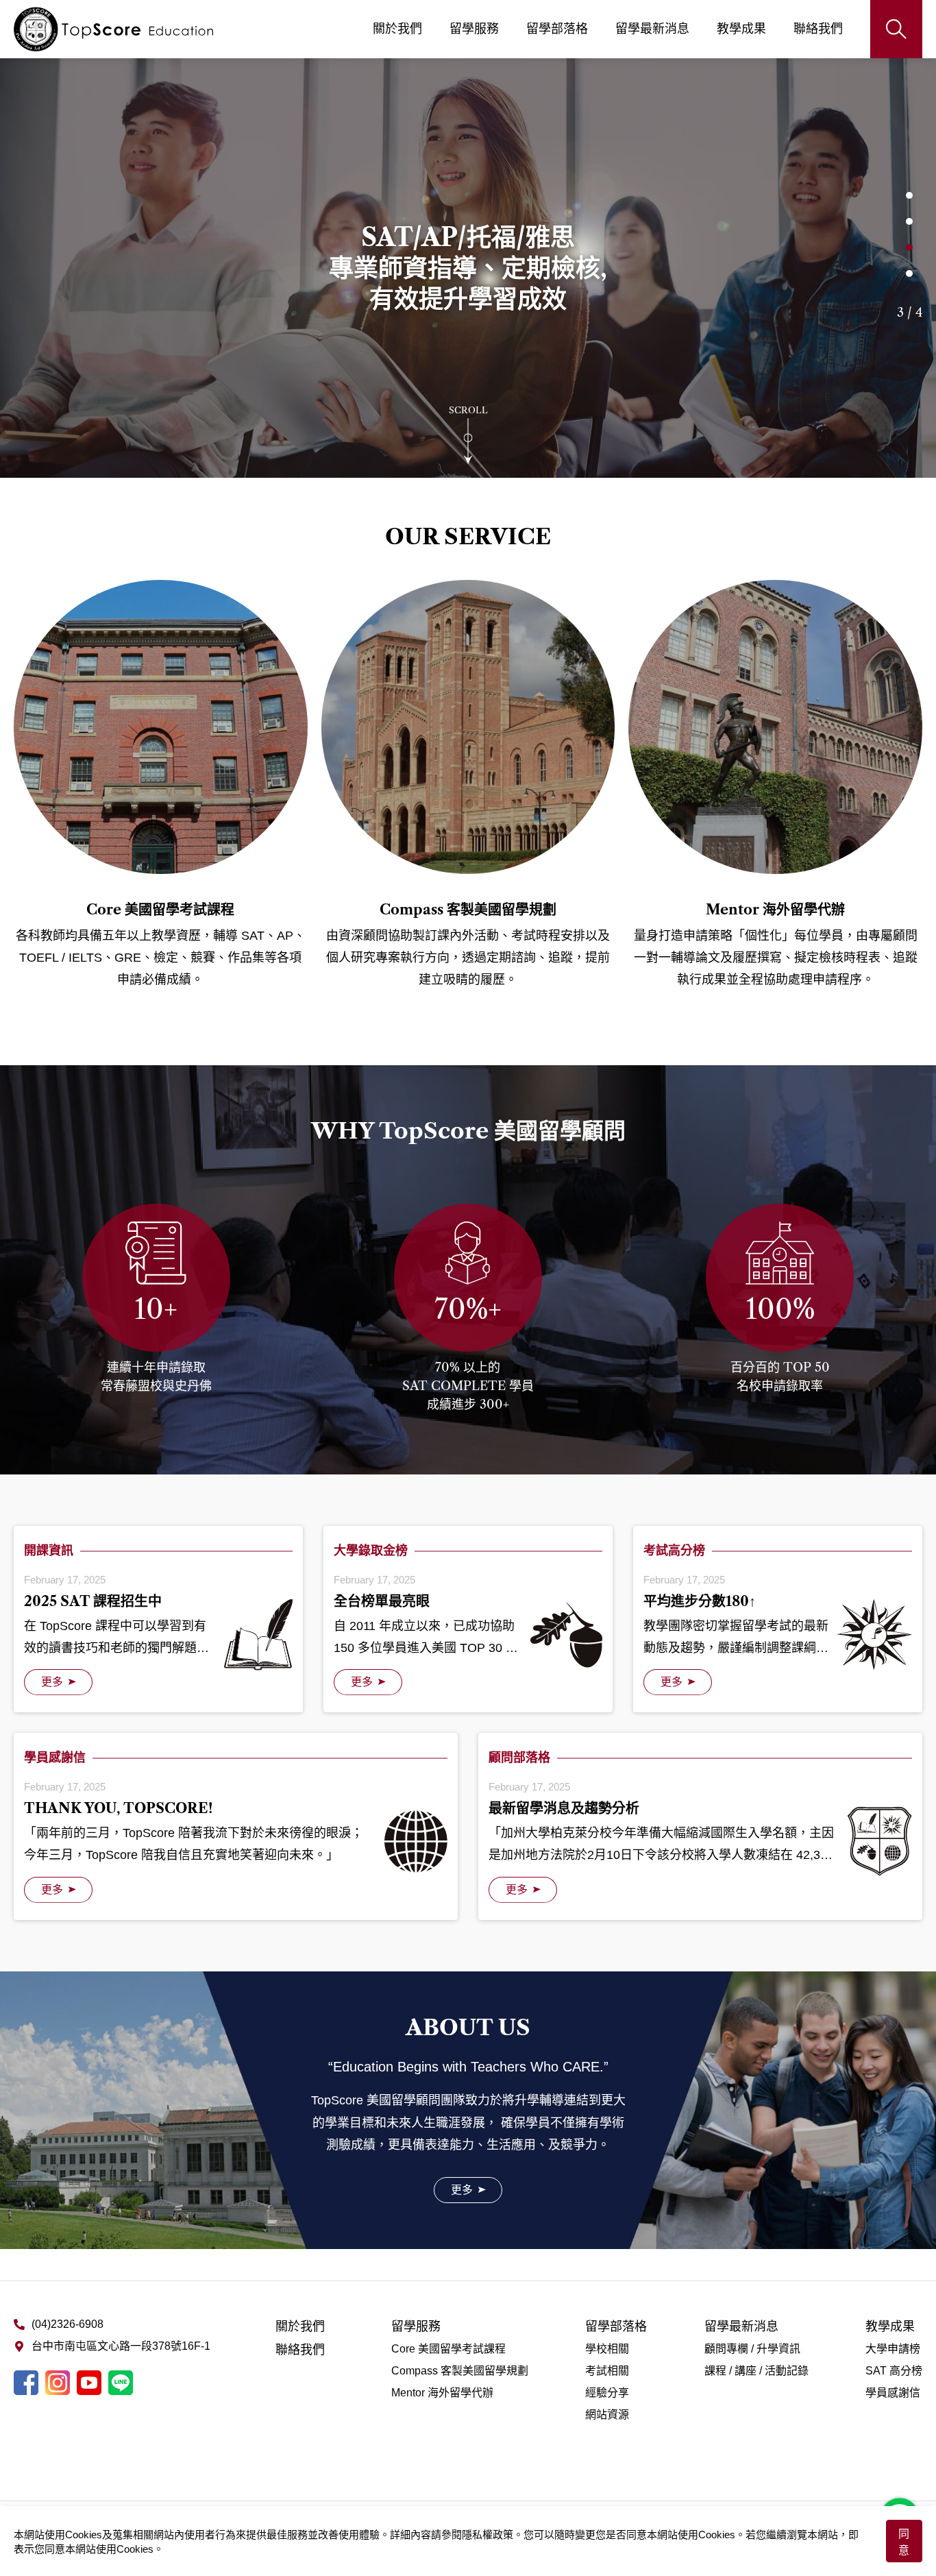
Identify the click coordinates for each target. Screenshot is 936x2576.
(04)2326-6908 (67, 2324)
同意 (904, 2542)
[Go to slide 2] (909, 221)
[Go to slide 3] (909, 247)
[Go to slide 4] (909, 274)
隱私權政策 (488, 2535)
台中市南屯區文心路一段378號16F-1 (121, 2346)
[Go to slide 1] (909, 195)
